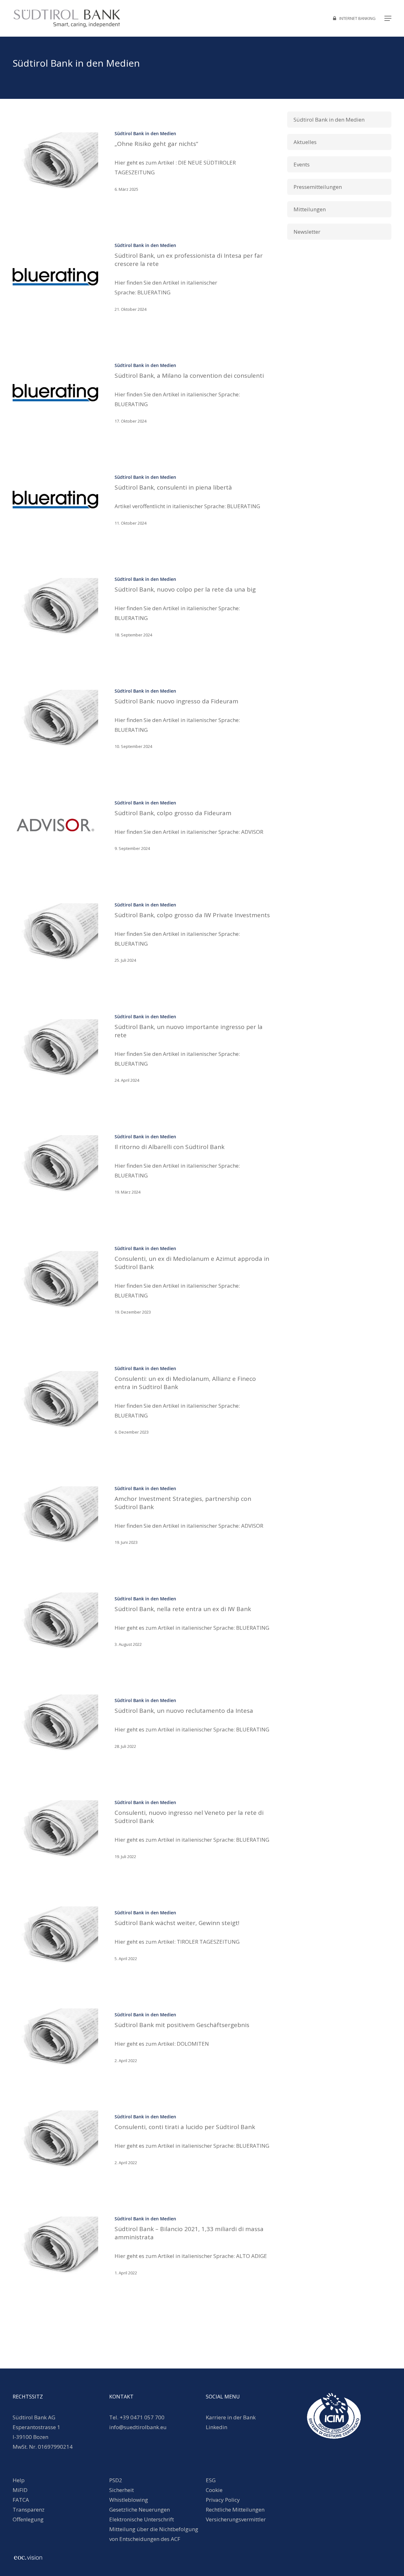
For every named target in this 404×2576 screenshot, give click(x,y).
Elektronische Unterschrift (142, 2519)
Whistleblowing (129, 2500)
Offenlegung (28, 2519)
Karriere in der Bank (231, 2417)
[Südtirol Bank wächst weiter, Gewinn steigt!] (55, 1935)
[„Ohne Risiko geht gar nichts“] (55, 161)
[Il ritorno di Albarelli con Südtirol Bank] (55, 1164)
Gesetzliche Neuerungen (140, 2510)
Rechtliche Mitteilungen (235, 2510)
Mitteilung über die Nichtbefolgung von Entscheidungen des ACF (154, 2534)
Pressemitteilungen (318, 187)
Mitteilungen (310, 209)
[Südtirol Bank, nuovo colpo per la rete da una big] (55, 607)
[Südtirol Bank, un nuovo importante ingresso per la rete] (55, 1048)
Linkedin (217, 2427)
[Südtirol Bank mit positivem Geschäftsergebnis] (55, 2037)
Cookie (214, 2490)
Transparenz (29, 2510)
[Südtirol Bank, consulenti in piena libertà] (55, 500)
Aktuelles (305, 142)
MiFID (20, 2490)
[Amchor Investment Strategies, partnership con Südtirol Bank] (55, 1515)
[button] (388, 18)
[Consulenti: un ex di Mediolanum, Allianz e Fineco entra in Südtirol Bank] (55, 1400)
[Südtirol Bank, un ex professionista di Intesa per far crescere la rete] (55, 277)
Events (302, 164)
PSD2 (116, 2480)
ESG (211, 2480)
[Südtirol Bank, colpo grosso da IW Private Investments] (55, 932)
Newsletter (307, 232)
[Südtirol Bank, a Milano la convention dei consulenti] (55, 393)
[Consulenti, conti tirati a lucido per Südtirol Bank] (55, 2139)
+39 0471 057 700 (142, 2417)
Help (19, 2480)
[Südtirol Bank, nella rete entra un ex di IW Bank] (55, 1621)
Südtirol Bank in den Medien (145, 133)
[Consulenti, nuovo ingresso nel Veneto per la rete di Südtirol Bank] (55, 1829)
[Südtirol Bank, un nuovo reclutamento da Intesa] (55, 1723)
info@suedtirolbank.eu (139, 2427)
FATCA (21, 2500)
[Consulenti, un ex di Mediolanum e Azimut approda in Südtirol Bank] (55, 1280)
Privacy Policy (223, 2500)
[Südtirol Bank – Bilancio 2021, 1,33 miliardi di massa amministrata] (55, 2245)
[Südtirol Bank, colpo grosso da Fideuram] (55, 825)
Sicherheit (122, 2490)
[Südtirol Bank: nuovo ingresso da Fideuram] (55, 718)
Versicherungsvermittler (236, 2519)
